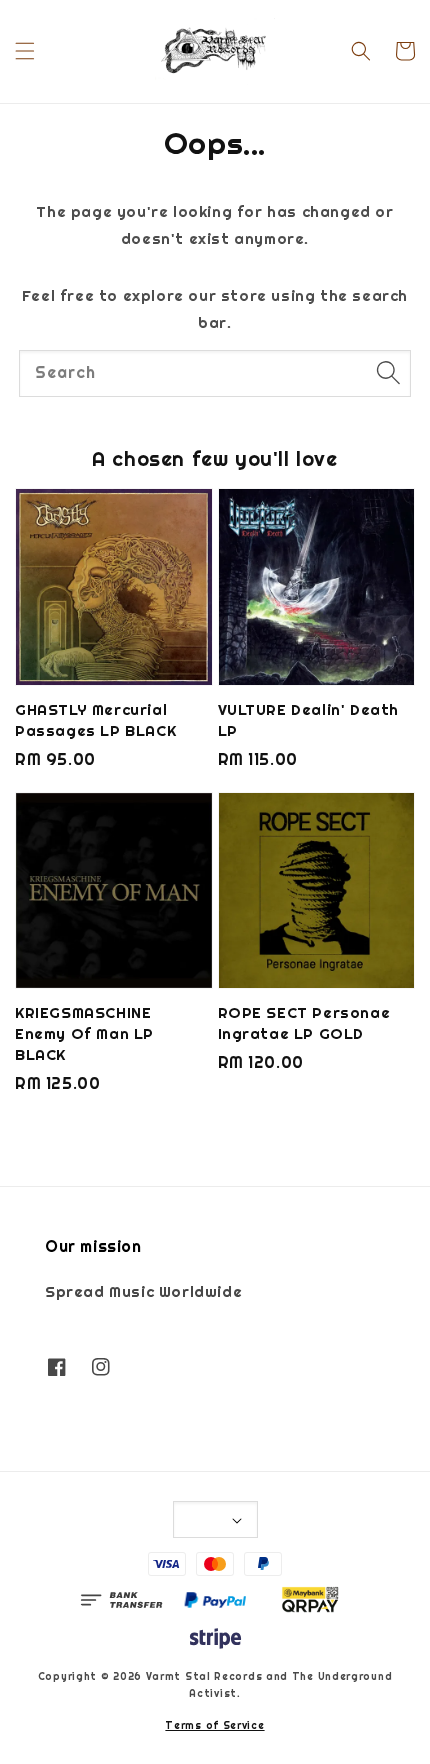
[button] (25, 51)
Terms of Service (214, 1725)
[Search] (388, 373)
